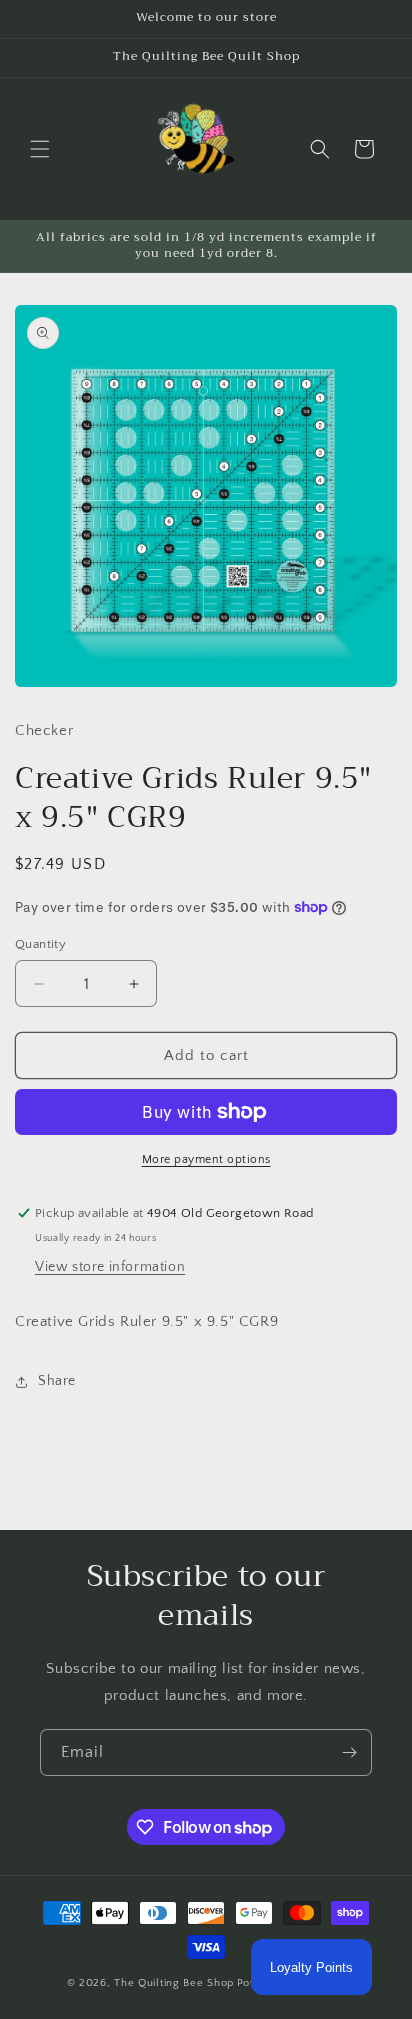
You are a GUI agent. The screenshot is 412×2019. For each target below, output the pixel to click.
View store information (110, 1267)
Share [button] (57, 1381)
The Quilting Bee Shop (174, 1983)
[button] (40, 149)
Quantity (40, 944)
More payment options (206, 1159)
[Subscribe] (349, 1752)
